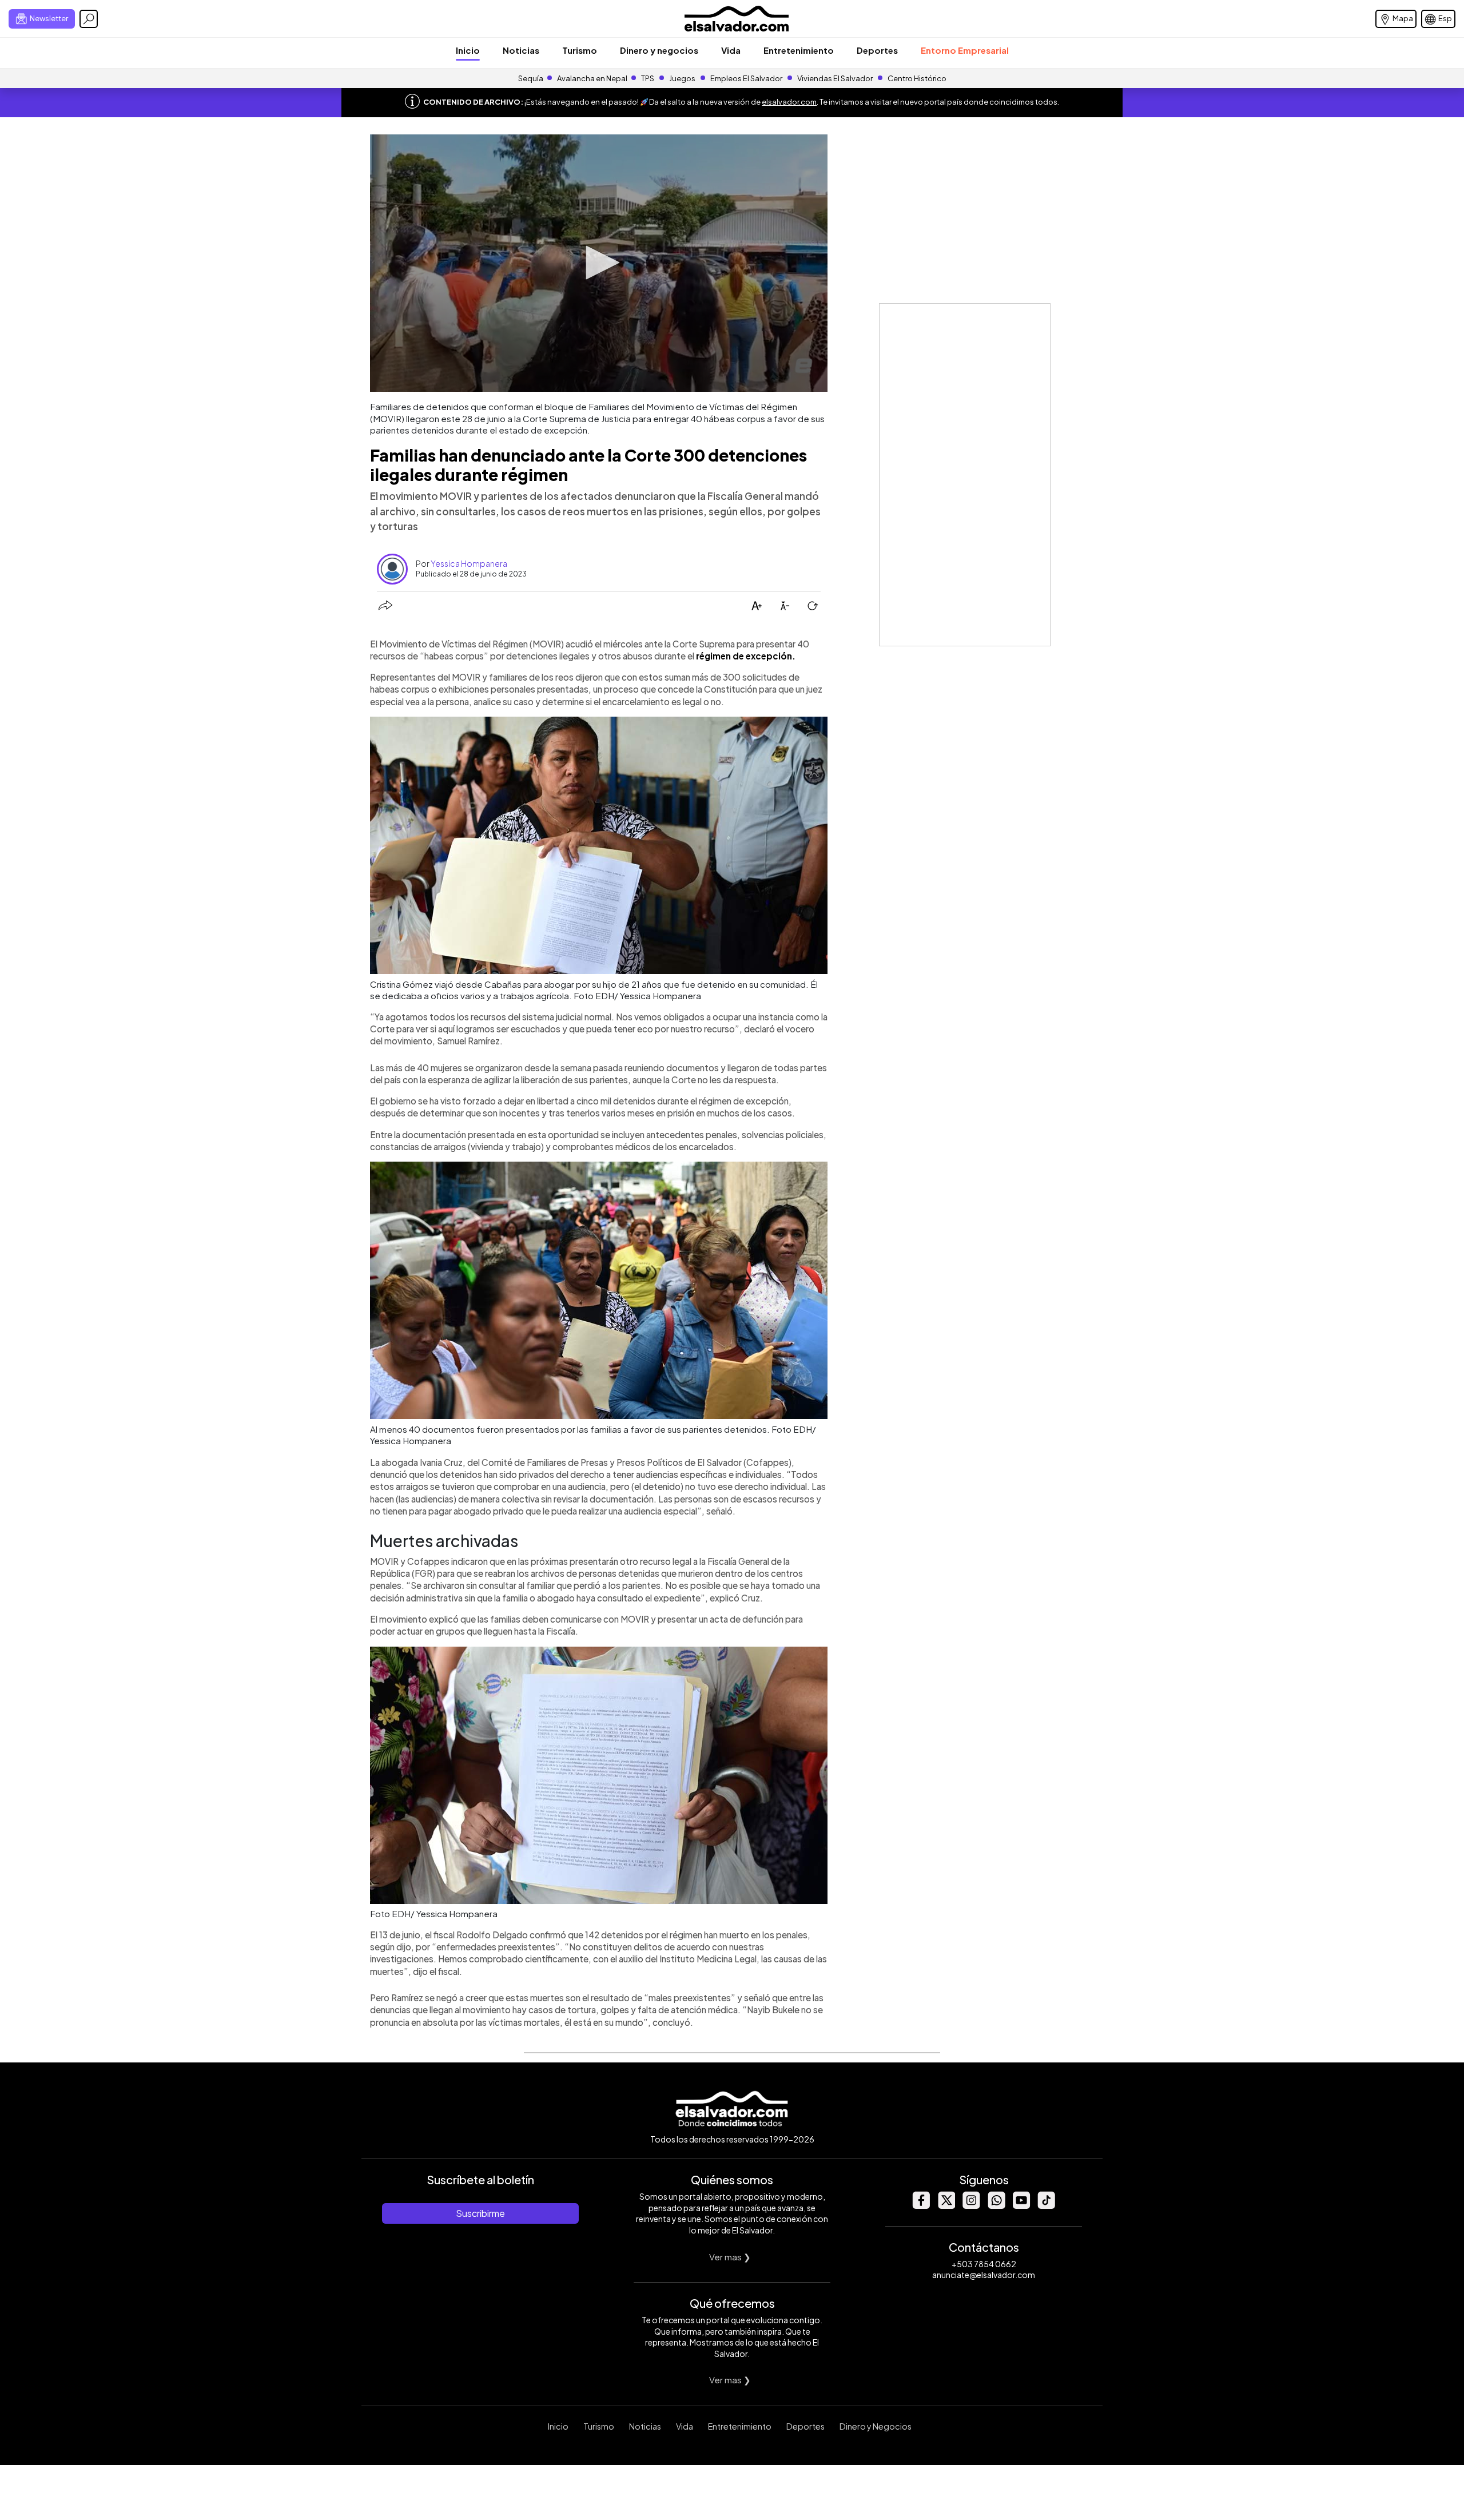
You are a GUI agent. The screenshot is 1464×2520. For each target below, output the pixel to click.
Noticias (521, 50)
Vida (731, 50)
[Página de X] (946, 2206)
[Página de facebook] (921, 2206)
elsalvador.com (789, 102)
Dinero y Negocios (876, 2426)
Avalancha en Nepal (592, 78)
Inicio (468, 50)
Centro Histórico (917, 78)
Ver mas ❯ (730, 2257)
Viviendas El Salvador (835, 78)
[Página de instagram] (971, 2206)
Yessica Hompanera (469, 563)
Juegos (682, 78)
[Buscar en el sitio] (89, 19)
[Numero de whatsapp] (996, 2206)
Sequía (531, 78)
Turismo (580, 50)
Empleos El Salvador (746, 78)
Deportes (877, 50)
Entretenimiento (799, 50)
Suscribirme (480, 2213)
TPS (648, 78)
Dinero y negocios (659, 50)
